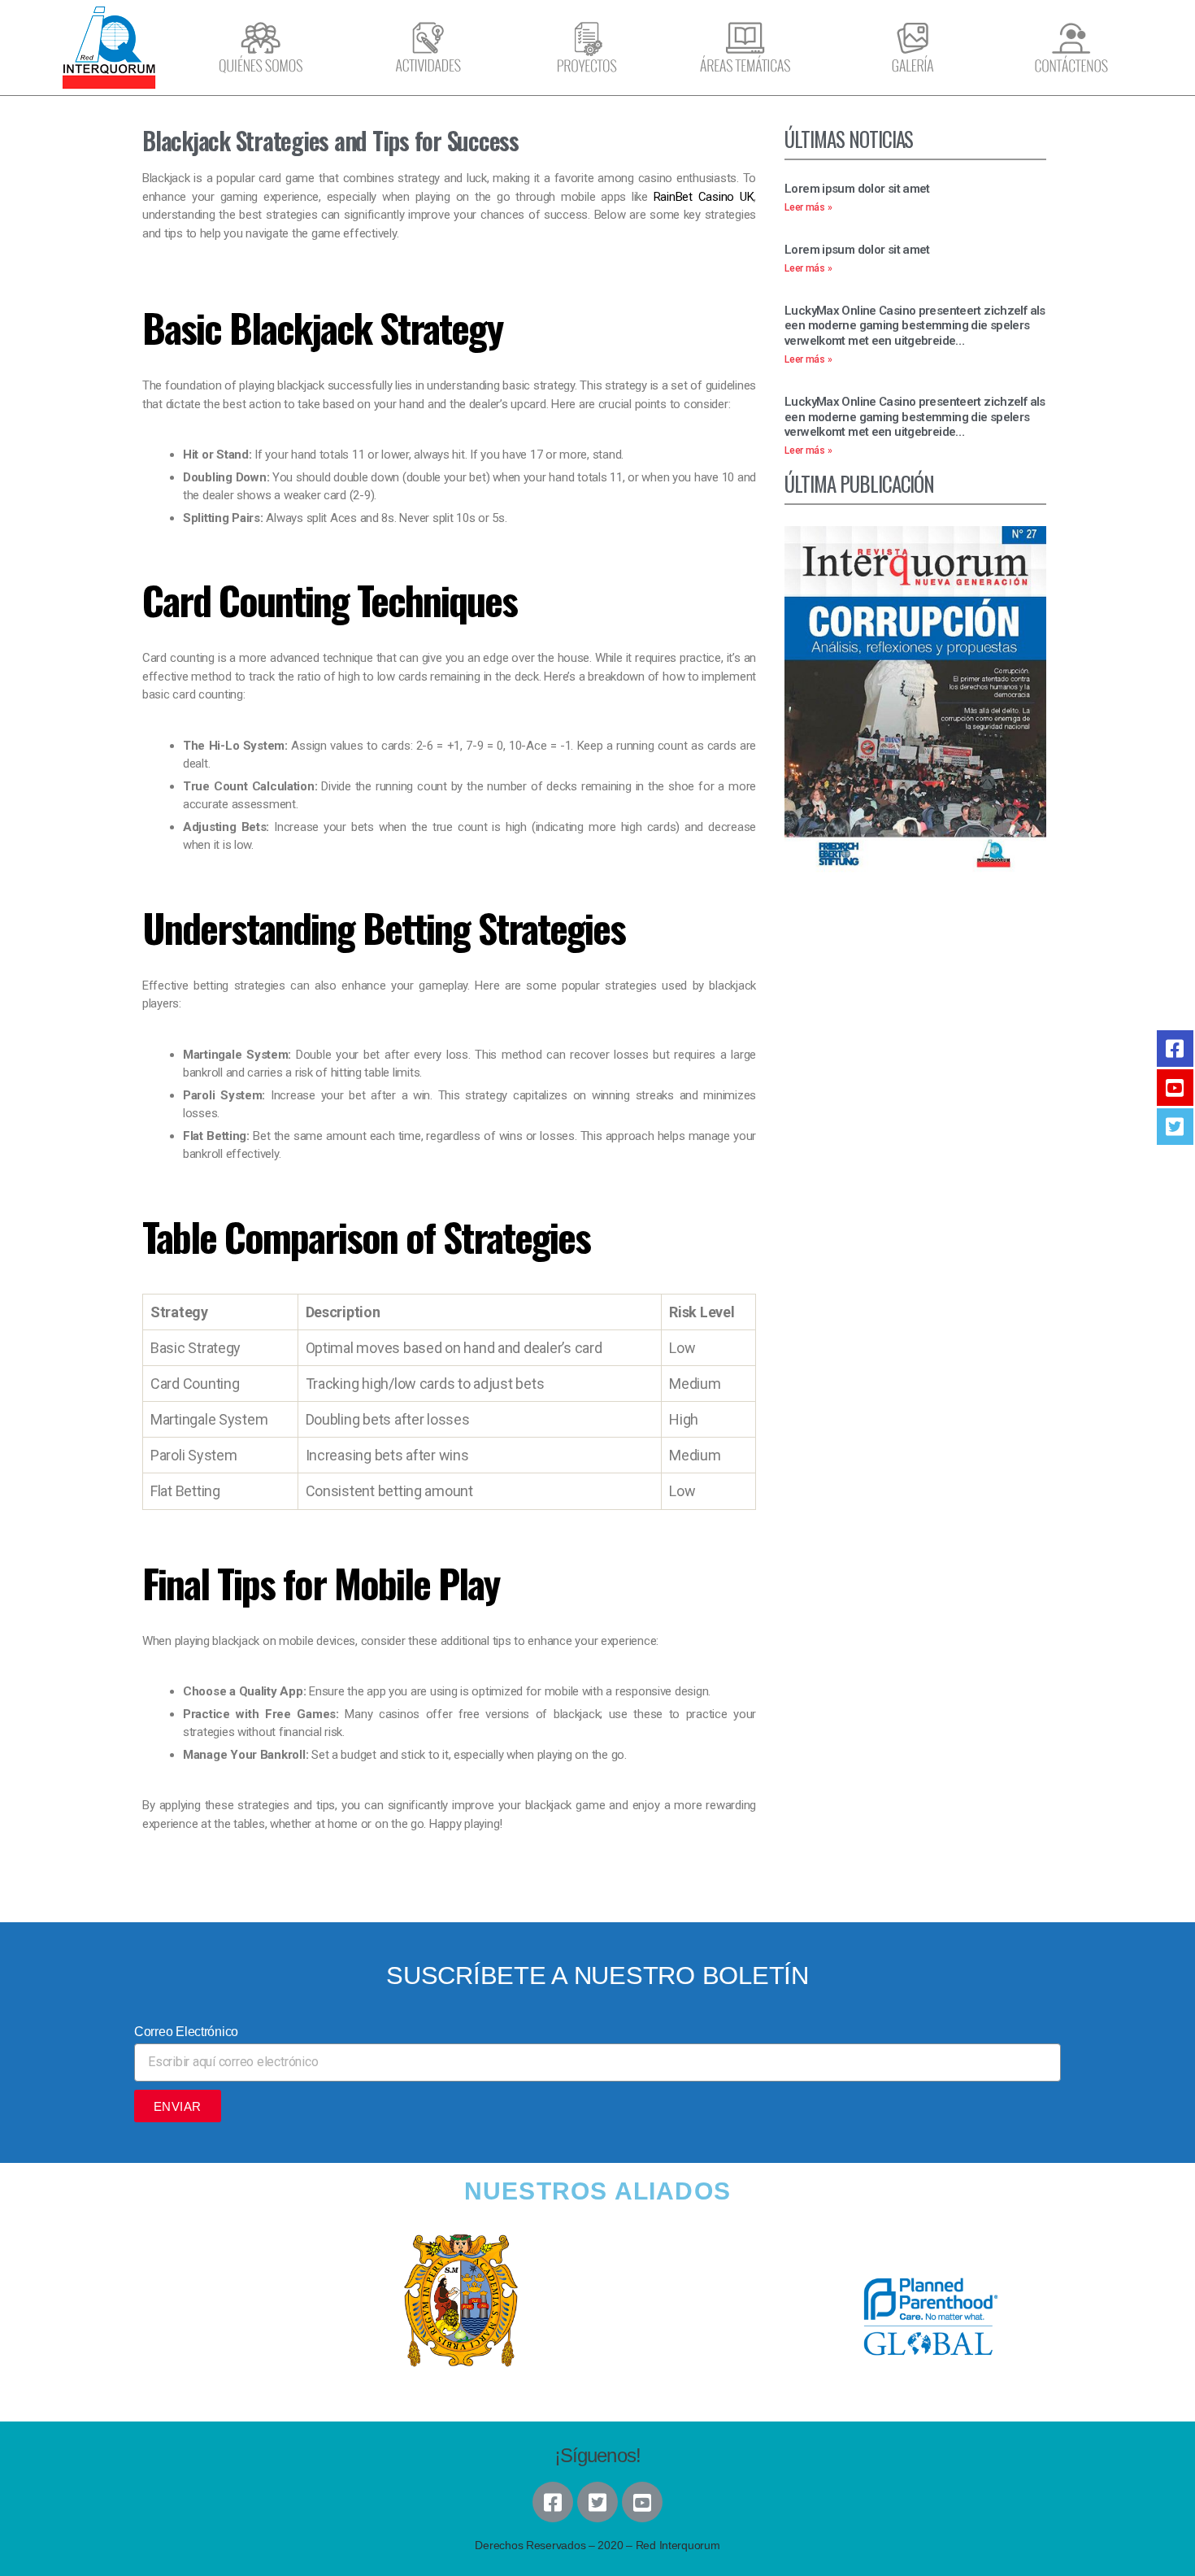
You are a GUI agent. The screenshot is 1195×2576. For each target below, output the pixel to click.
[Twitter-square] (1175, 1127)
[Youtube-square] (1175, 1088)
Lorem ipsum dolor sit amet (857, 189)
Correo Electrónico (186, 2032)
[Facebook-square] (1175, 1049)
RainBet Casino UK (704, 197)
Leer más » (808, 207)
